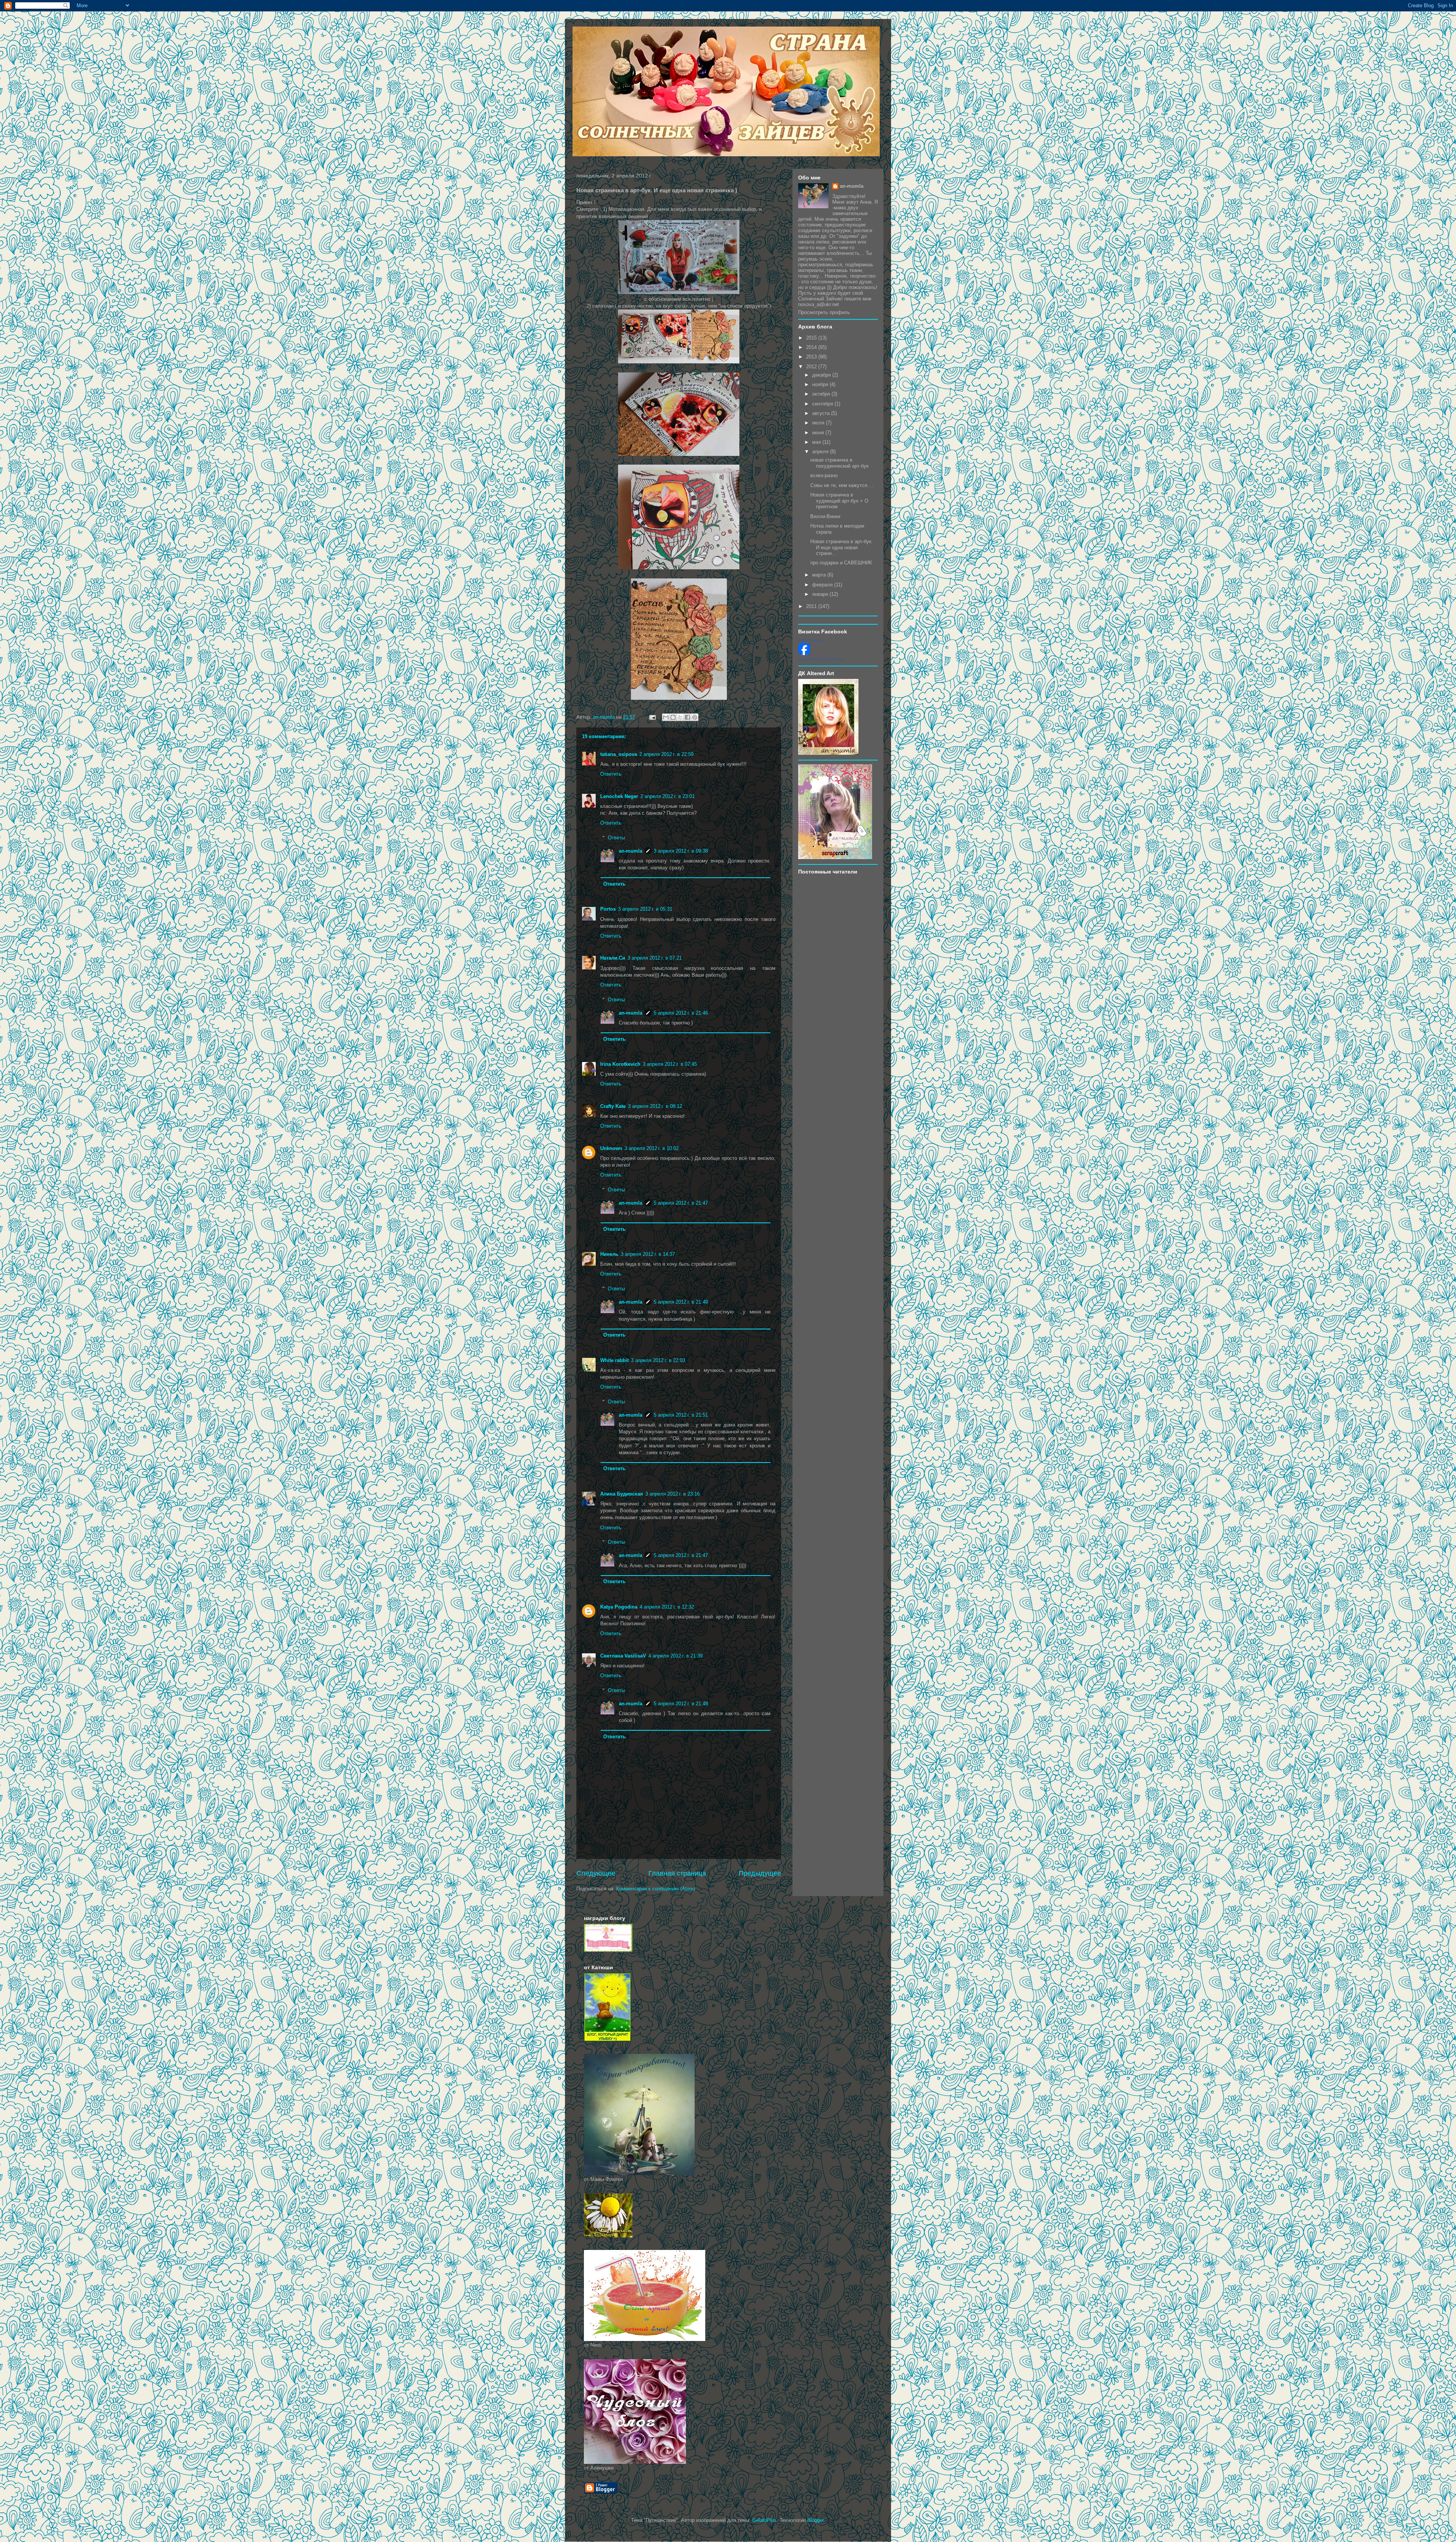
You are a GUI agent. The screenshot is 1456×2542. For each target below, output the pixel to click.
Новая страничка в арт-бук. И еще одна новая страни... (842, 547)
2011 (812, 606)
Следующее (596, 1873)
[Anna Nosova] (804, 653)
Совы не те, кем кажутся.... (842, 485)
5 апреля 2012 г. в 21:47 (681, 1203)
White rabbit (614, 1360)
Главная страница (677, 1873)
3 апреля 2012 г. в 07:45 (670, 1064)
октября (822, 394)
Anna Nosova (811, 640)
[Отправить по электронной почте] (666, 717)
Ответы (616, 838)
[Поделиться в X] (680, 717)
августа (822, 413)
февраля (823, 585)
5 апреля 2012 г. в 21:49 (681, 1302)
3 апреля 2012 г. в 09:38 (681, 851)
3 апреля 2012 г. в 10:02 (652, 1148)
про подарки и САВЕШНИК (841, 563)
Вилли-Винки (825, 516)
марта (820, 575)
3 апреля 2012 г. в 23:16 (672, 1494)
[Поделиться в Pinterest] (695, 717)
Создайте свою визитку (821, 659)
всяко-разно (824, 475)
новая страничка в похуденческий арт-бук (839, 463)
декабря (822, 375)
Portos (608, 909)
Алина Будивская (622, 1494)
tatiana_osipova (619, 754)
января (821, 594)
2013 (812, 357)
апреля (821, 452)
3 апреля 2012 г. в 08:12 (655, 1106)
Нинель (609, 1254)
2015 (812, 338)
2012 (812, 367)
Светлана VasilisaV (623, 1656)
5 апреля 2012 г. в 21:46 (681, 1013)
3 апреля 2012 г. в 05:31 (645, 909)
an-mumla (631, 851)
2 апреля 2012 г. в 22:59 (666, 754)
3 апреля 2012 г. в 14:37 (648, 1254)
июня (819, 433)
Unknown (611, 1148)
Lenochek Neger (619, 796)
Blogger (815, 2520)
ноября (821, 384)
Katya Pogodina (619, 1607)
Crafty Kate (613, 1106)
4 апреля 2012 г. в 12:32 (667, 1607)
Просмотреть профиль (824, 312)
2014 (812, 347)
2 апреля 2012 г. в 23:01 (668, 796)
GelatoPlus (764, 2520)
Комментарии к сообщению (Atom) (656, 1889)
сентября (823, 404)
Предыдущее (760, 1873)
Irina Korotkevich (620, 1064)
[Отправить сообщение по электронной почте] (652, 717)
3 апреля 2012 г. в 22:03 (658, 1360)
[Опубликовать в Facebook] (687, 717)
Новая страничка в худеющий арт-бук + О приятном (839, 501)
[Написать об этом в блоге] (673, 717)
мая (817, 442)
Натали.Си (613, 958)
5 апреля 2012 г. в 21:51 (681, 1415)
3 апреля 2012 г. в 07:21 (655, 958)
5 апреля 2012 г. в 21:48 (681, 1704)
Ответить (611, 774)
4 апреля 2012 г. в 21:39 (675, 1656)
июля (819, 423)
